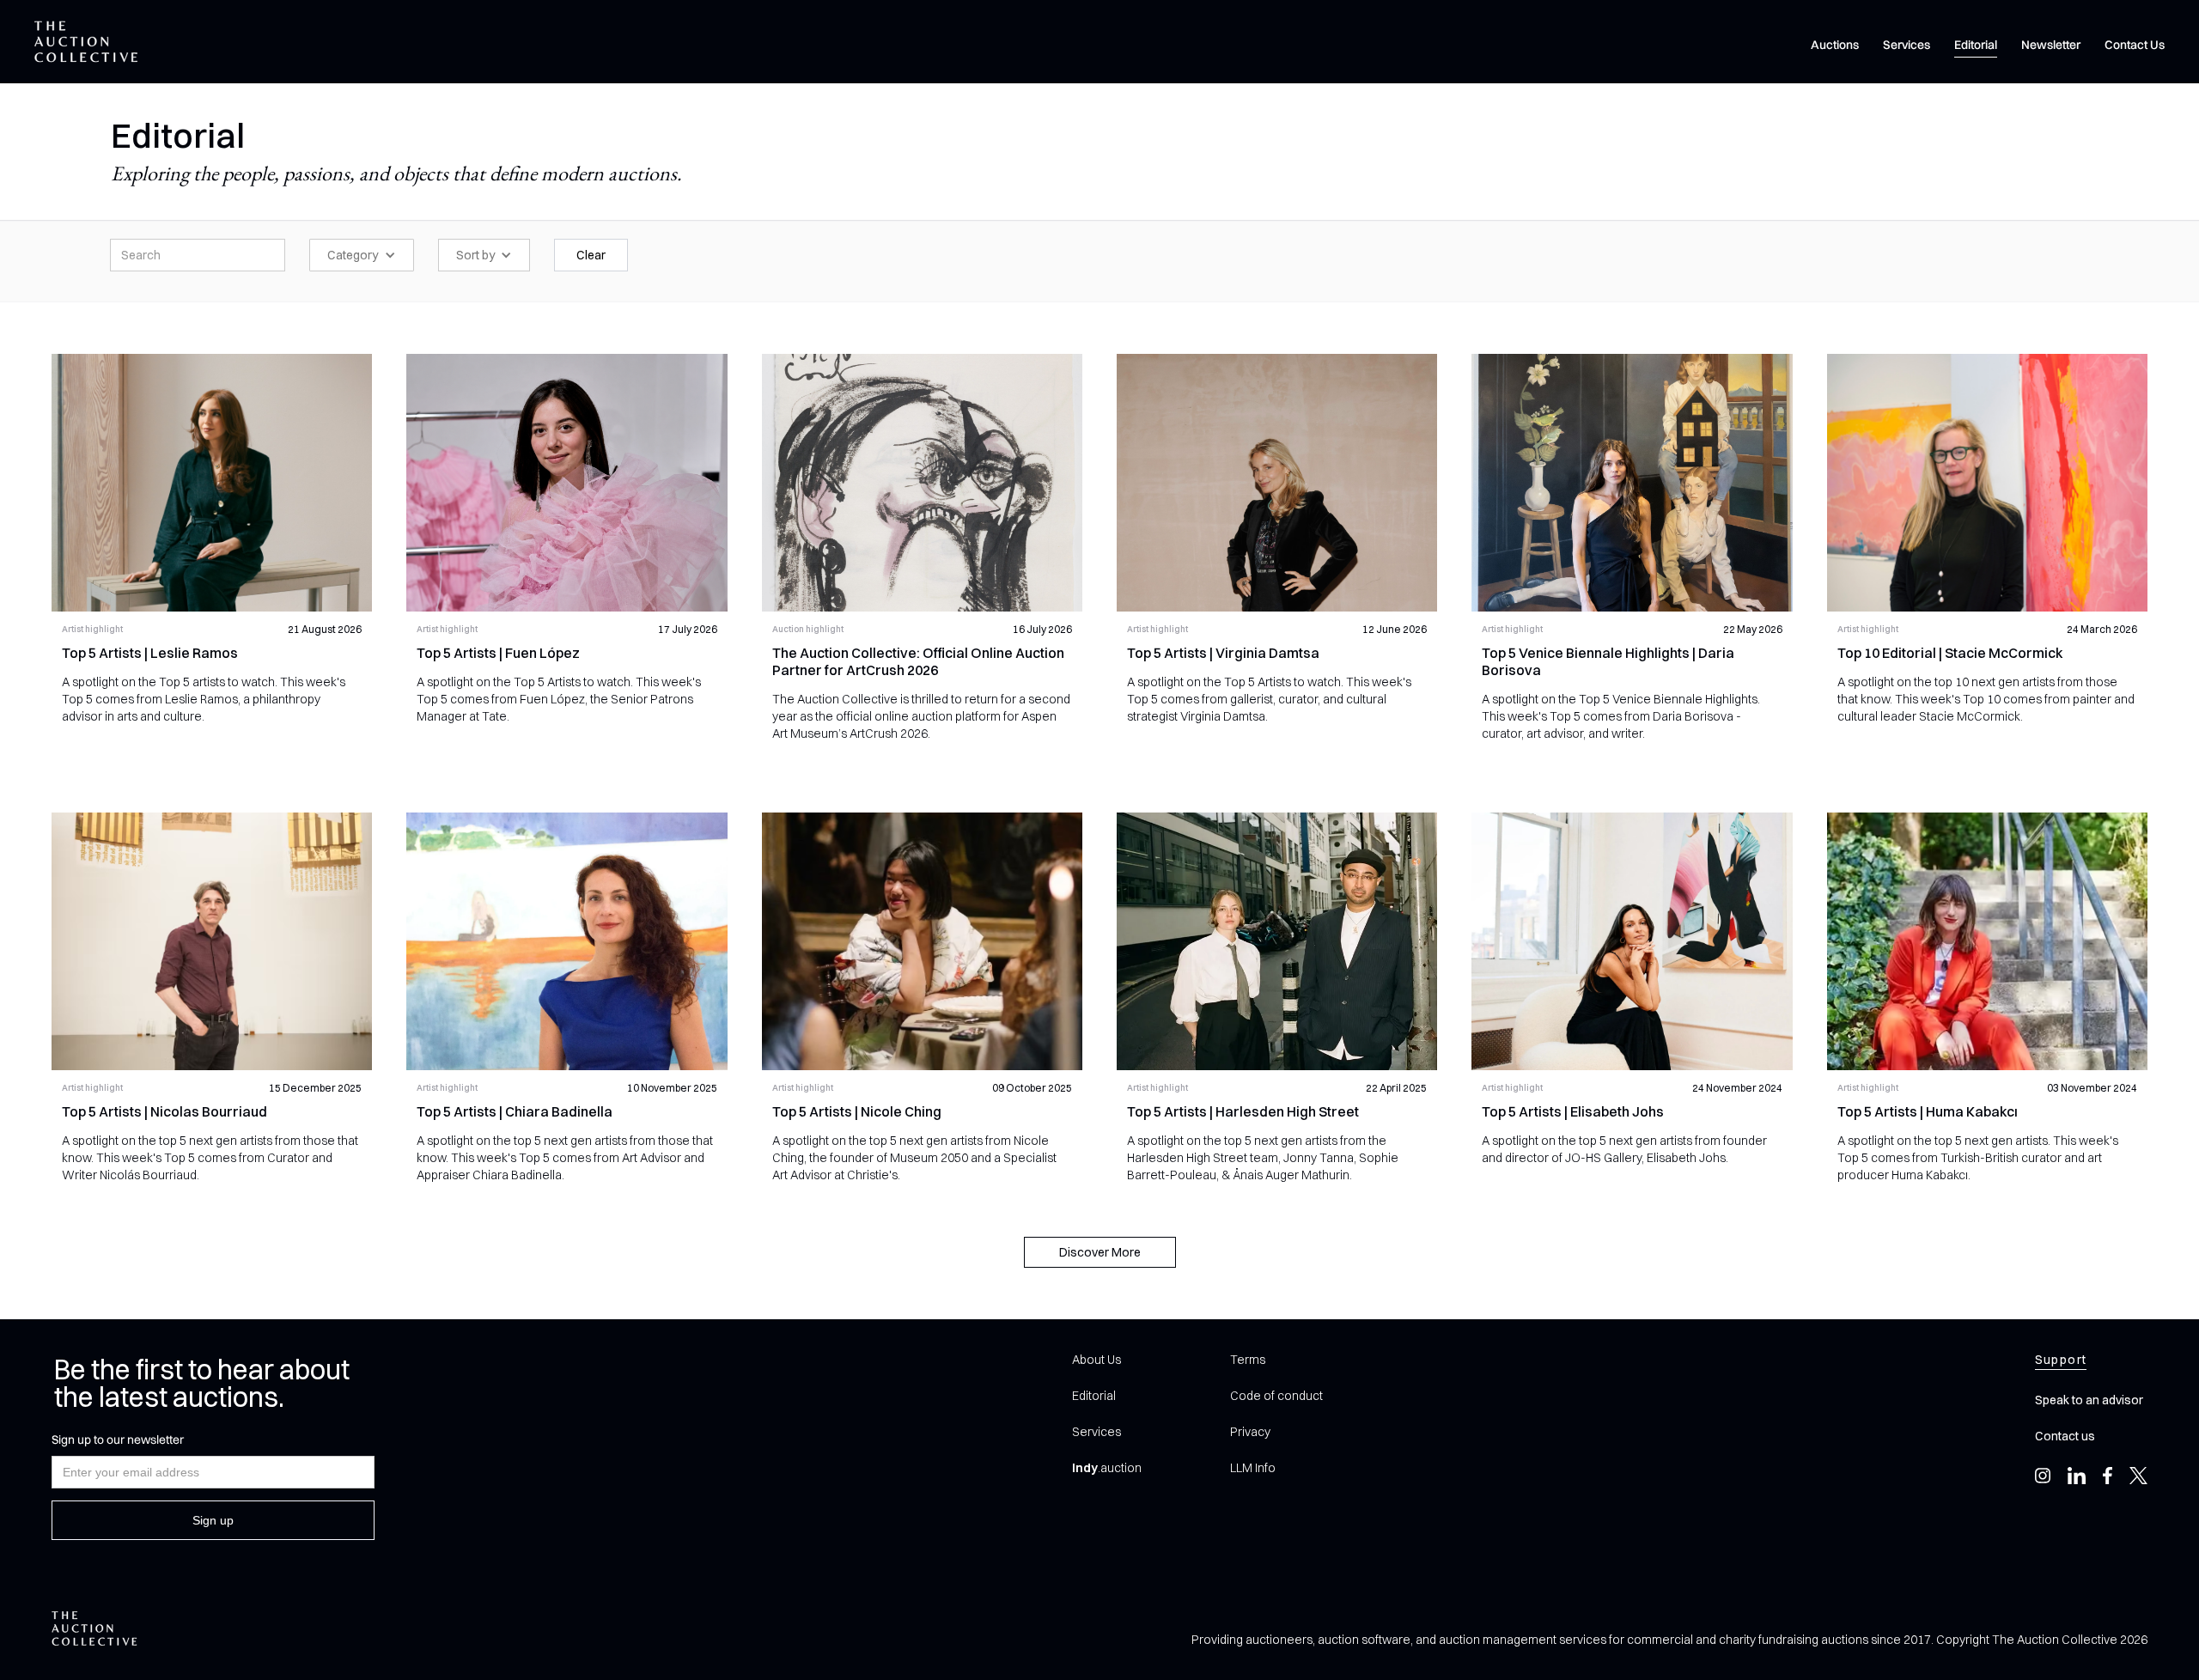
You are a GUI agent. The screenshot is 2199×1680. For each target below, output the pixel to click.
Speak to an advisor (2089, 1400)
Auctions (1835, 45)
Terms (1248, 1360)
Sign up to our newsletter (118, 1440)
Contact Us (2135, 45)
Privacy (1250, 1432)
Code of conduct (1276, 1396)
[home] (86, 42)
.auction (1107, 1468)
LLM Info (1253, 1468)
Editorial (1976, 45)
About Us (1096, 1360)
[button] (362, 255)
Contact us (2065, 1436)
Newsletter (2051, 45)
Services (1907, 45)
